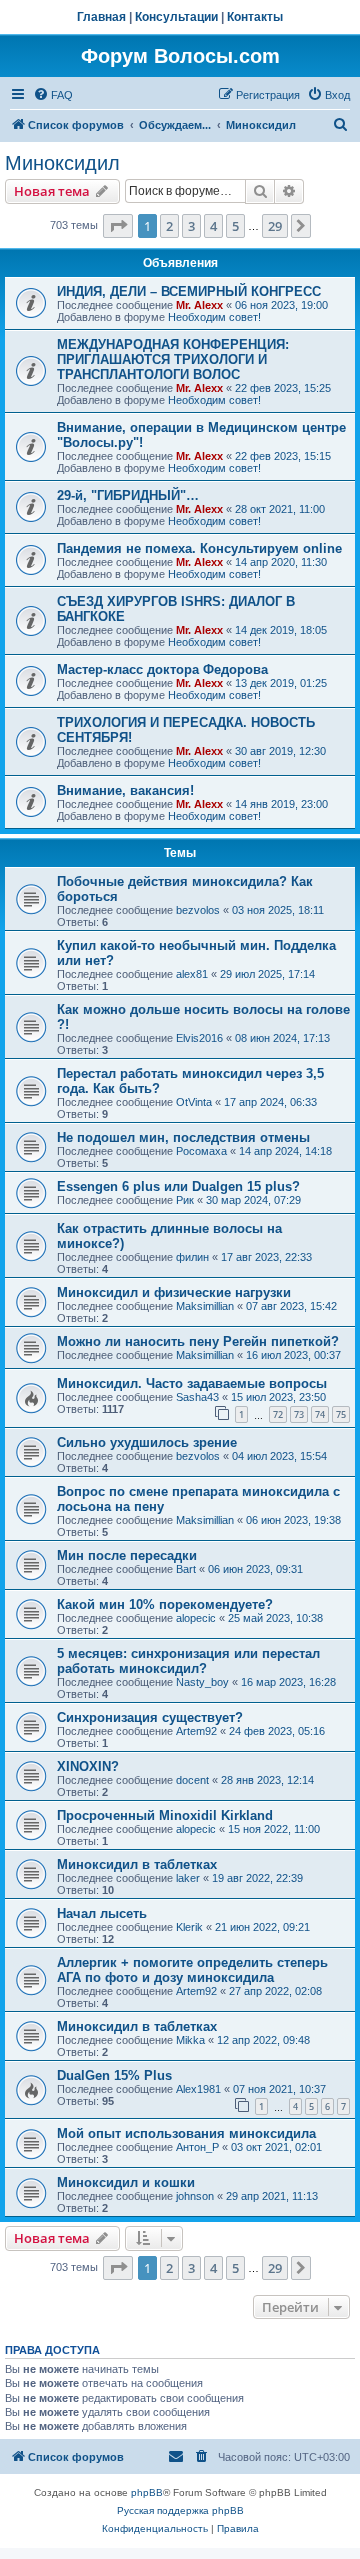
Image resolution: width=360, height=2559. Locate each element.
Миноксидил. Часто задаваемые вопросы (192, 1383)
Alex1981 (198, 2089)
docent (192, 1780)
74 (320, 1414)
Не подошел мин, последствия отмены (183, 1137)
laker (188, 1878)
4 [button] (213, 226)
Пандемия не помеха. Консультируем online (199, 548)
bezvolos (198, 910)
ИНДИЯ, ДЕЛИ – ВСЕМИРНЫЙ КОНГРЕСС (189, 291)
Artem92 (196, 1731)
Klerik (189, 1927)
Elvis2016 (199, 1038)
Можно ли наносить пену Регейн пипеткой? (198, 1341)
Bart (186, 1569)
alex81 (192, 974)
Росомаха (201, 1151)
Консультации (176, 17)
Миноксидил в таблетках (137, 1864)
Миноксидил (62, 163)
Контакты (255, 17)
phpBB (147, 2492)
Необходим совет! (214, 317)
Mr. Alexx (199, 305)
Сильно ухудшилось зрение (147, 1442)
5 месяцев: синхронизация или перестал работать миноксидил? (188, 1661)
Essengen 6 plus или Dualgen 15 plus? (178, 1186)
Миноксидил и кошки (126, 2182)
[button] (118, 226)
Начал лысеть (102, 1913)
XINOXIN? (88, 1766)
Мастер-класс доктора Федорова (162, 669)
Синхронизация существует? (150, 1717)
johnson (195, 2196)
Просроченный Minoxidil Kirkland (165, 1815)
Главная (101, 17)
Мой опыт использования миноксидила (186, 2133)
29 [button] (275, 226)
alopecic (196, 1618)
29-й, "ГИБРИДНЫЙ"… (128, 495)
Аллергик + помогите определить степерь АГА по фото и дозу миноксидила (192, 1970)
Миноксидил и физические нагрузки (174, 1292)
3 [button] (191, 226)
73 (299, 1414)
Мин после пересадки (127, 1555)
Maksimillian (205, 1306)
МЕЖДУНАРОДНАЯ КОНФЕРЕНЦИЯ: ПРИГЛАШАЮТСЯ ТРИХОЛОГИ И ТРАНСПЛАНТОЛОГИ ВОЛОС (173, 359)
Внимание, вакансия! (125, 790)
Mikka (190, 2040)
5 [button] (235, 226)
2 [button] (169, 226)
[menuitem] (53, 95)
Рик (185, 1200)
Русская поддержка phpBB (180, 2510)
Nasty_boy (202, 1682)
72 (278, 1414)
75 (341, 1414)
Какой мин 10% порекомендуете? (165, 1604)
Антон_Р (197, 2147)
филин (192, 1257)
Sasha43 (197, 1397)
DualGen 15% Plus (114, 2075)
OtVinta (194, 1102)
